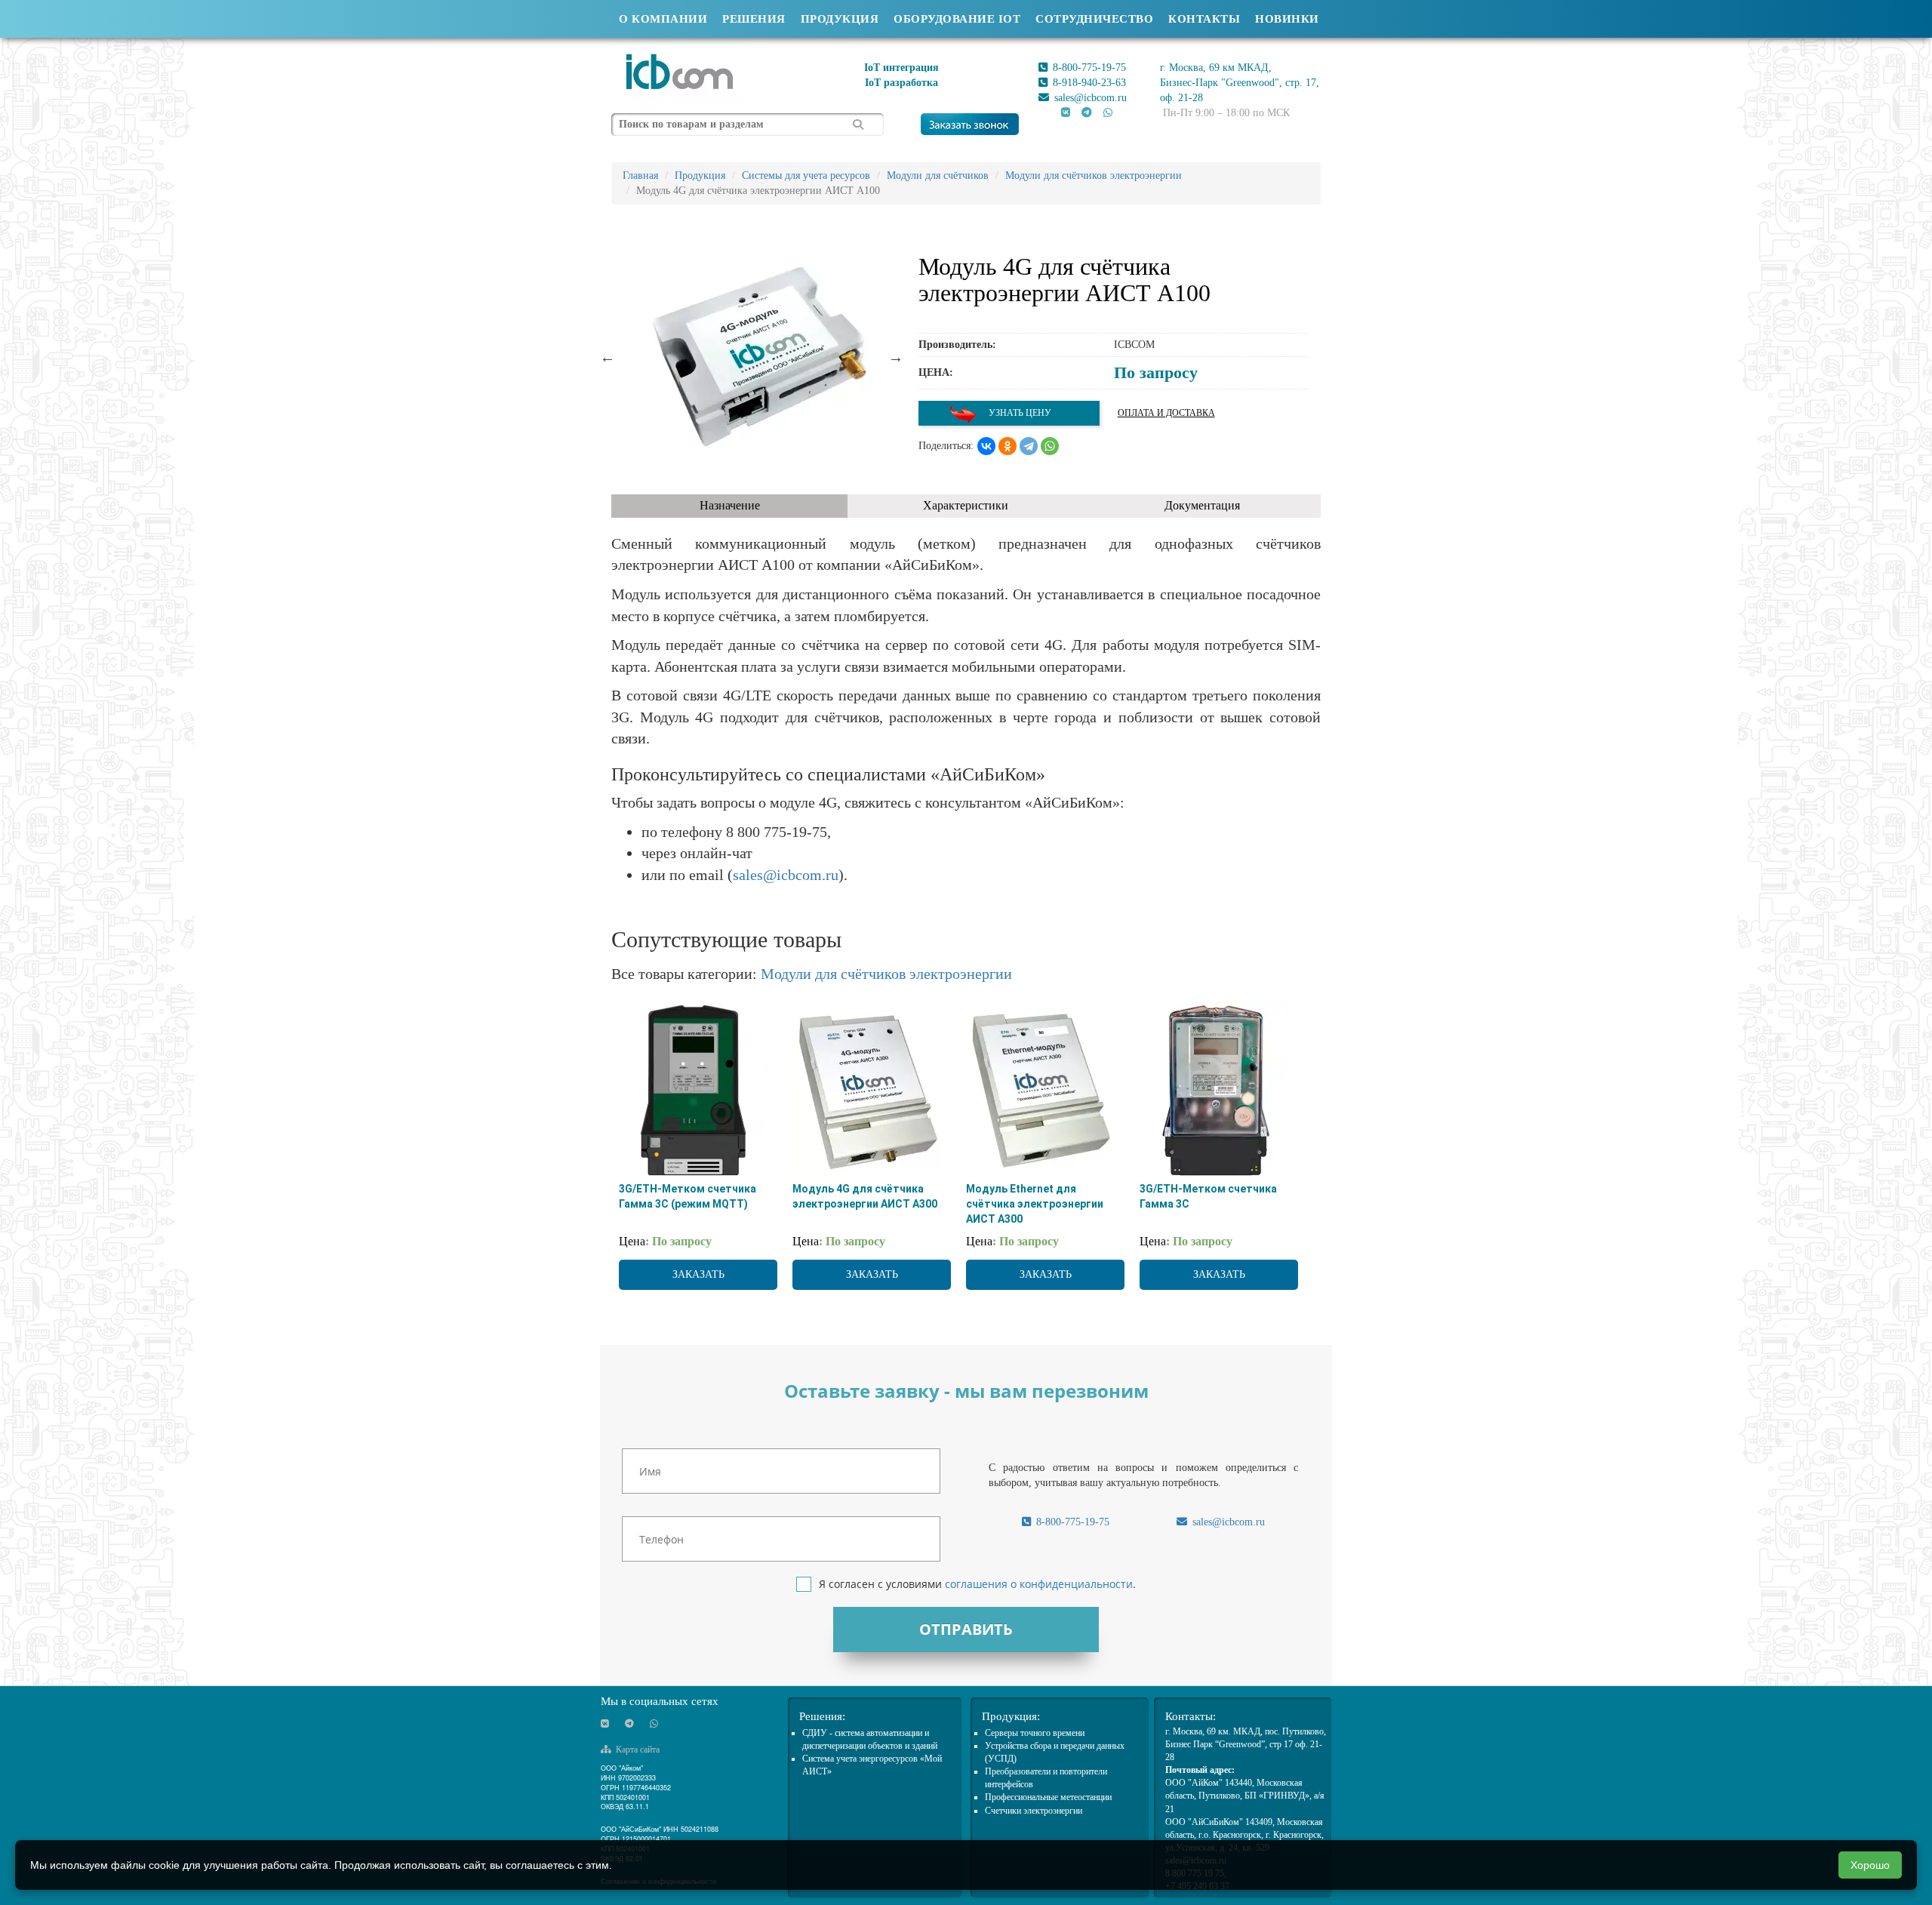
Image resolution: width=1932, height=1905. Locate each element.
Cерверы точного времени (1035, 1733)
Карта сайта (637, 1750)
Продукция (840, 19)
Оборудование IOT (957, 19)
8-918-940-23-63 (1088, 83)
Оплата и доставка (1166, 413)
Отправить (966, 1629)
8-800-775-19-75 (1088, 68)
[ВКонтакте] (986, 446)
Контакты (1204, 19)
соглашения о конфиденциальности (1039, 1584)
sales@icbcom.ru (1089, 98)
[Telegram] (1029, 446)
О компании (663, 19)
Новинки (1287, 19)
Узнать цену (1019, 413)
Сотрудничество (1094, 19)
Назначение (730, 505)
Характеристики (966, 505)
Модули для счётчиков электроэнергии (886, 974)
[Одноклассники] (1008, 446)
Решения (754, 19)
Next (896, 357)
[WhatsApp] (1050, 446)
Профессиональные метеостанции (1048, 1797)
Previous (608, 357)
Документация (1202, 505)
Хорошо (1870, 1865)
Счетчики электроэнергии (1034, 1811)
